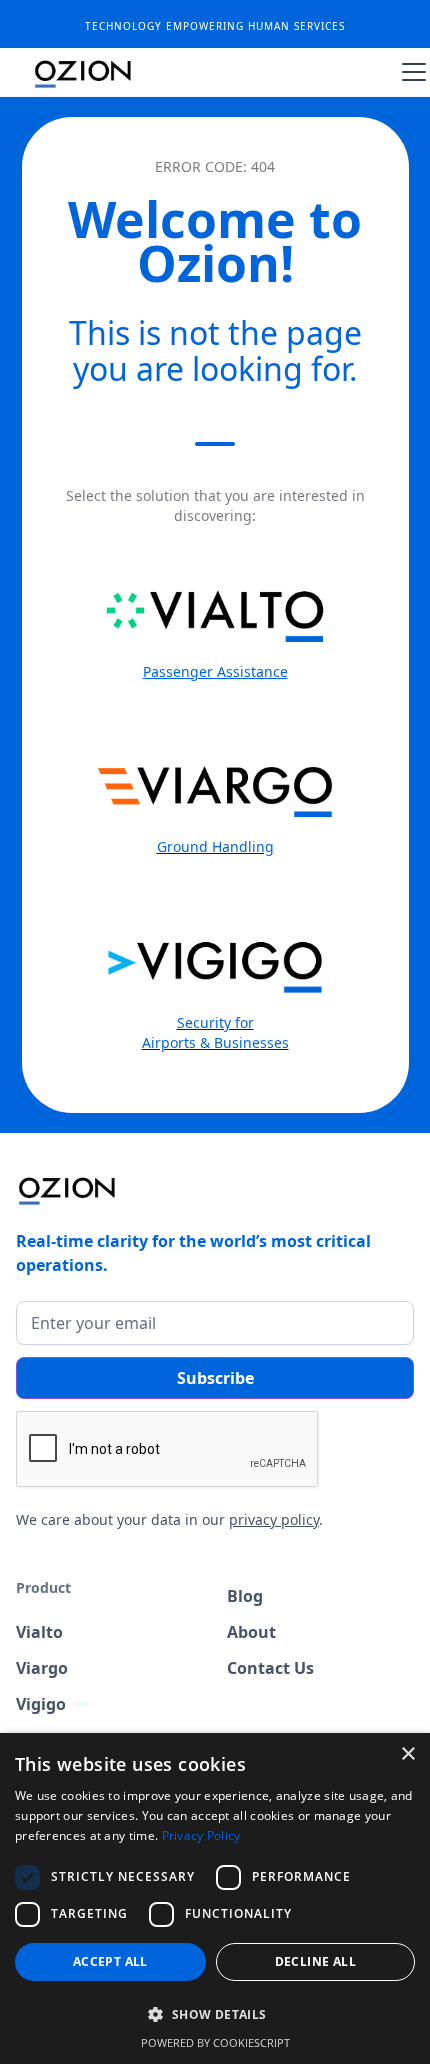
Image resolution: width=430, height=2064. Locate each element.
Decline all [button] (315, 1961)
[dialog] (215, 1898)
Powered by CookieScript (215, 2042)
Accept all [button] (110, 1961)
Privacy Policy (201, 1835)
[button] (410, 72)
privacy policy (274, 1519)
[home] (84, 72)
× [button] (407, 1754)
